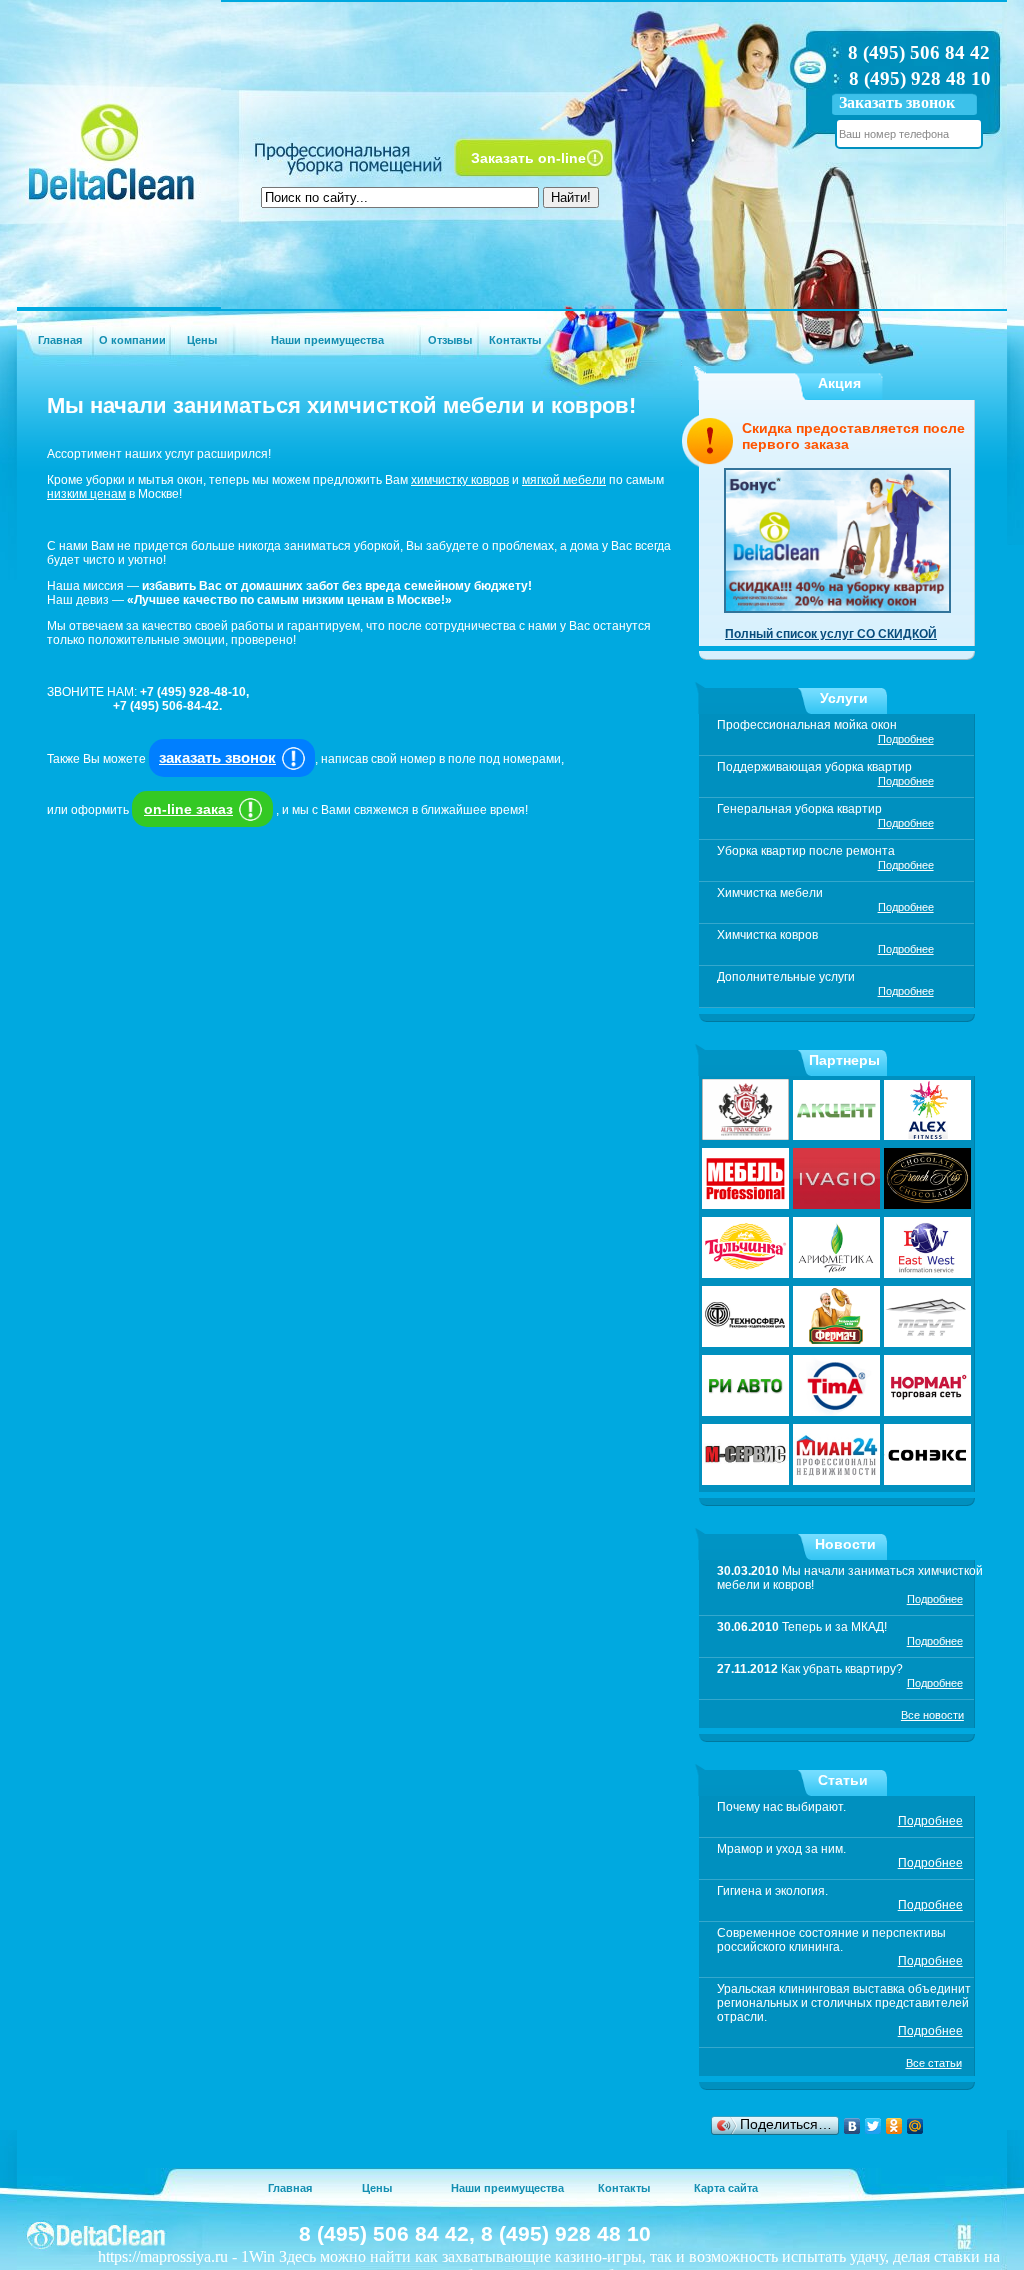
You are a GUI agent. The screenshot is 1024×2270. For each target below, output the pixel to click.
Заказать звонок (897, 102)
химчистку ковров (460, 480)
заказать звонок (217, 757)
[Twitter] (873, 2126)
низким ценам (86, 494)
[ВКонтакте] (852, 2126)
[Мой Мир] (915, 2126)
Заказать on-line (528, 158)
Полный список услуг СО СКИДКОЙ (831, 634)
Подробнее (906, 739)
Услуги (844, 698)
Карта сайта (726, 2188)
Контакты (515, 340)
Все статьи (934, 2063)
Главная (60, 340)
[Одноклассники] (894, 2126)
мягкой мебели (564, 480)
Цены (202, 340)
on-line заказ (188, 809)
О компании (132, 340)
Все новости (932, 1715)
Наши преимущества (327, 340)
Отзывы (450, 340)
